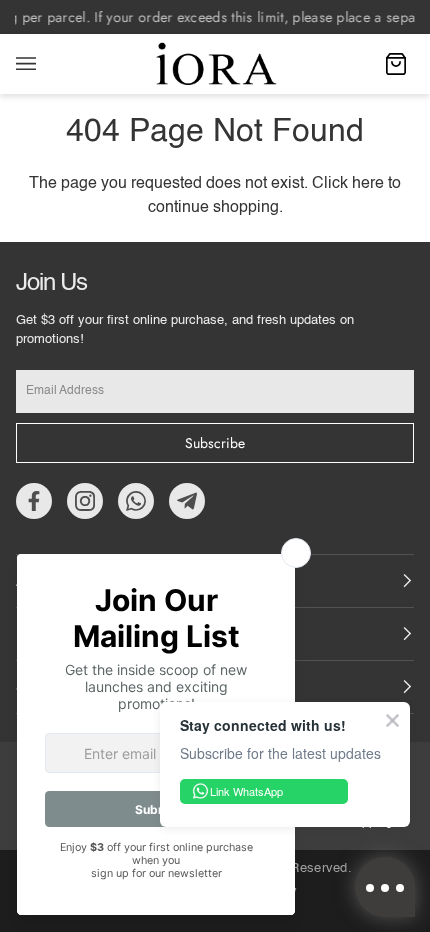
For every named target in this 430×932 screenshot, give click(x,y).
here (368, 184)
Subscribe (215, 443)
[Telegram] (187, 501)
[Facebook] (34, 501)
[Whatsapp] (136, 501)
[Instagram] (85, 501)
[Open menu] (46, 64)
